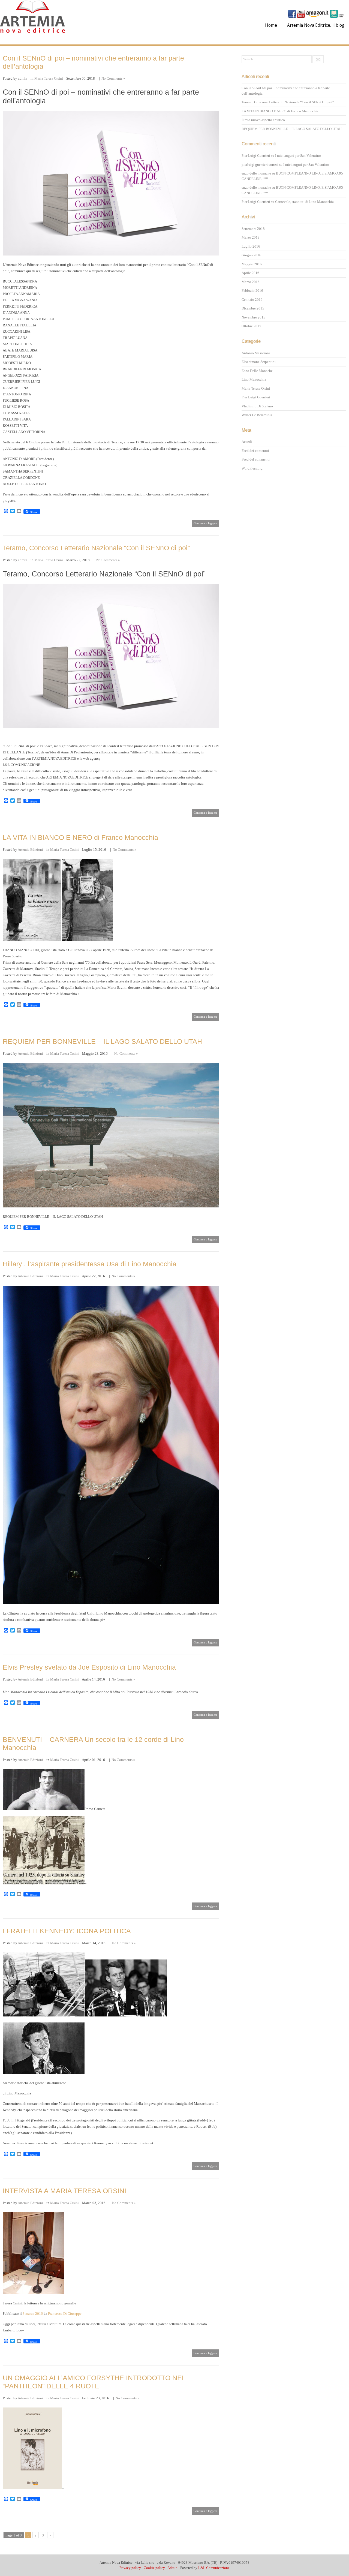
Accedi (247, 442)
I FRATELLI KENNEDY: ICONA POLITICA (67, 1931)
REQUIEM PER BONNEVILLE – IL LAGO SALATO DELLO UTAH (102, 1041)
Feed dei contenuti (255, 451)
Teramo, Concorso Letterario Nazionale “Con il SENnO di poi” (96, 548)
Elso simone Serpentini (259, 362)
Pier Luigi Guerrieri (256, 397)
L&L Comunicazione (214, 2568)
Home (271, 25)
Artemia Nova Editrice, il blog (316, 25)
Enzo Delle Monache (257, 371)
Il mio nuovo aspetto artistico (263, 120)
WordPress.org (252, 468)
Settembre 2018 (253, 229)
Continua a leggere (205, 523)
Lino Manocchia (254, 379)
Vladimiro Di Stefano (257, 406)
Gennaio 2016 (252, 300)
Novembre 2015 (253, 317)
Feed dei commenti (256, 459)
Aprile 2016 (250, 273)
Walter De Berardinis (257, 415)
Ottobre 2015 (251, 326)
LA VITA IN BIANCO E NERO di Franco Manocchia (80, 837)
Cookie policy (154, 2568)
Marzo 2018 (251, 237)
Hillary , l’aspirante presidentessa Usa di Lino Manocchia (90, 1264)
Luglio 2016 (251, 246)
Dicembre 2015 (253, 308)
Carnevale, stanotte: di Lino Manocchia (304, 202)
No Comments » (113, 78)
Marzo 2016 (251, 282)
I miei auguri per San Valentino (298, 156)
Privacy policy (130, 2568)
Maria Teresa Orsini (49, 78)
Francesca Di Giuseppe (65, 2314)
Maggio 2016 (252, 264)
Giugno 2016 (251, 255)
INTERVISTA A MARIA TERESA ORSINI (64, 2191)
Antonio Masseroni (256, 353)
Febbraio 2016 (252, 291)
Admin (172, 2568)
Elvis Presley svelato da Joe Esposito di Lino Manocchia (89, 1667)
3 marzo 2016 (33, 2314)
